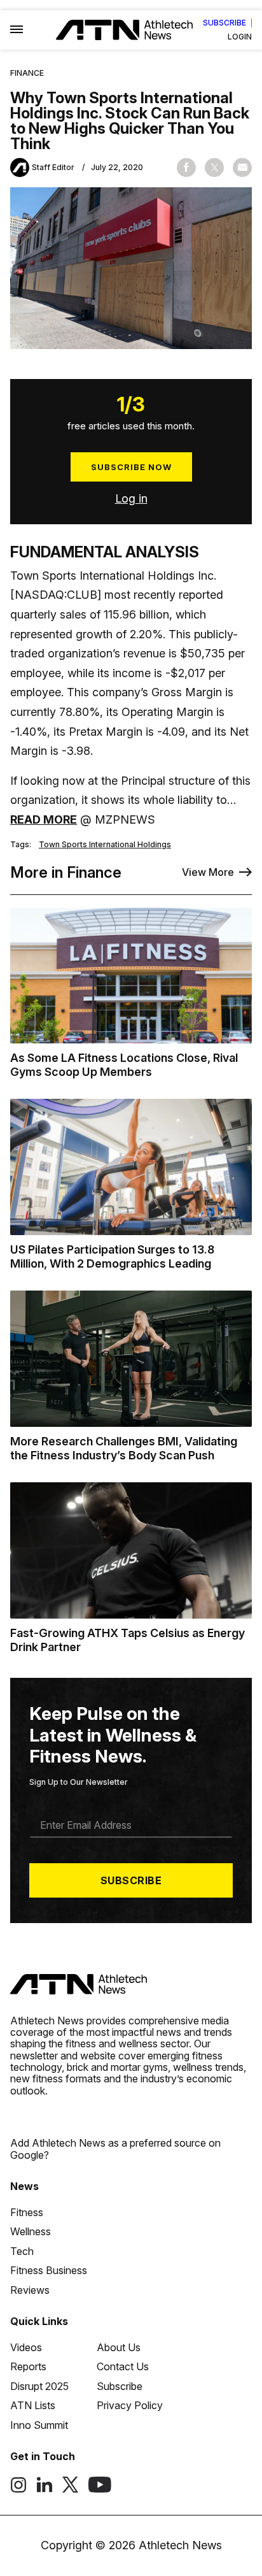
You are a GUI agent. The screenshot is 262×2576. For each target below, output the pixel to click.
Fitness (27, 2212)
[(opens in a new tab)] (18, 2489)
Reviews (30, 2290)
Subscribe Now (131, 467)
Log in (131, 498)
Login (240, 37)
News (24, 2186)
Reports (28, 2366)
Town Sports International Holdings (105, 845)
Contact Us (123, 2366)
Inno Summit (39, 2425)
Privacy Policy (130, 2405)
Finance (27, 73)
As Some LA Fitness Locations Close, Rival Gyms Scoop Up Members (124, 1065)
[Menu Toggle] (17, 30)
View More (208, 872)
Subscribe (224, 23)
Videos (26, 2347)
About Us (119, 2347)
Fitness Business (49, 2270)
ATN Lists (33, 2405)
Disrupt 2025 (39, 2386)
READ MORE (44, 819)
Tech (22, 2251)
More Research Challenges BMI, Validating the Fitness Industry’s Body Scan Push (124, 1448)
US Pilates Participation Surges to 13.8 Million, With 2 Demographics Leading (112, 1256)
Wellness (31, 2231)
